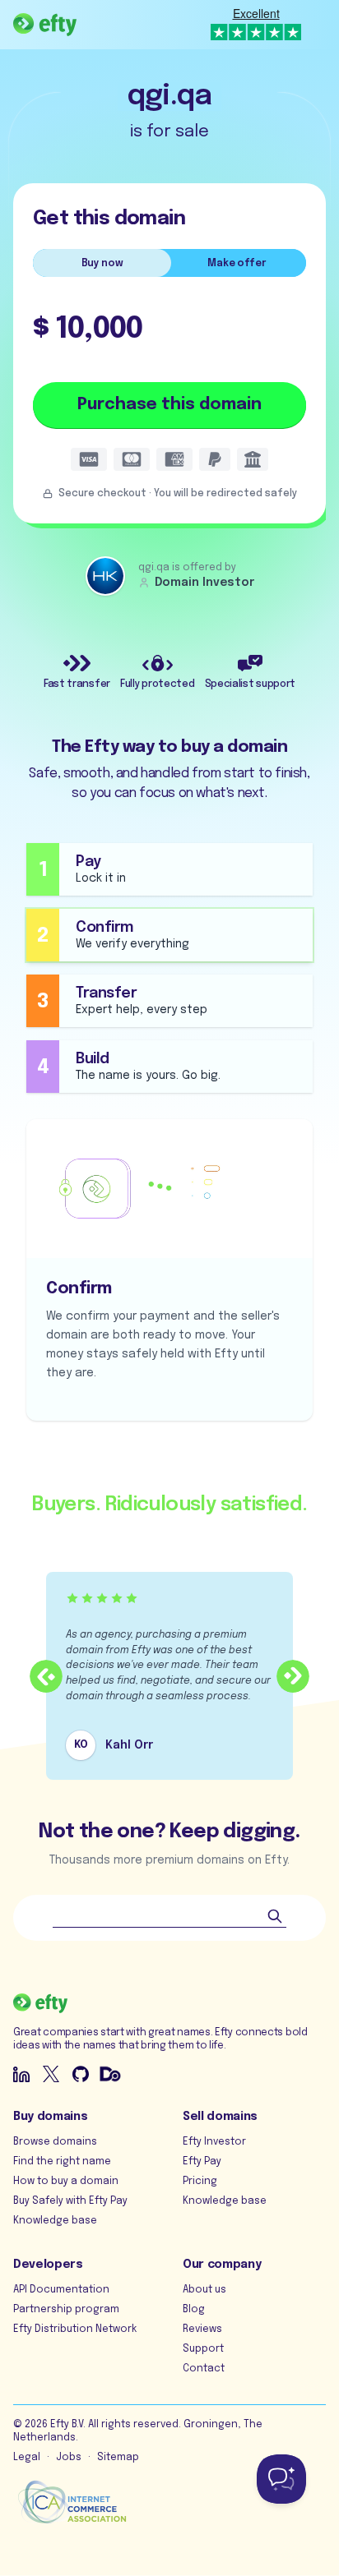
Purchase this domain (169, 405)
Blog (194, 2310)
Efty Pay (202, 2162)
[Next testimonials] (293, 1676)
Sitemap (118, 2458)
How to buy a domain (66, 2182)
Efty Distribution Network (75, 2329)
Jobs (69, 2458)
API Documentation (61, 2290)
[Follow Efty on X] (51, 2074)
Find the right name (62, 2162)
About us (204, 2290)
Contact (204, 2369)
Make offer (237, 264)
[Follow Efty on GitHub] (81, 2074)
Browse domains (55, 2142)
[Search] (275, 1916)
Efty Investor (214, 2142)
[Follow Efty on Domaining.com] (110, 2074)
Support (203, 2349)
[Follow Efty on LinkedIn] (21, 2074)
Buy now (102, 264)
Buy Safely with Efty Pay (70, 2201)
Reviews (202, 2329)
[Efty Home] (45, 25)
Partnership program (66, 2310)
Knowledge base (55, 2221)
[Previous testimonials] (46, 1676)
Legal (27, 2458)
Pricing (200, 2182)
